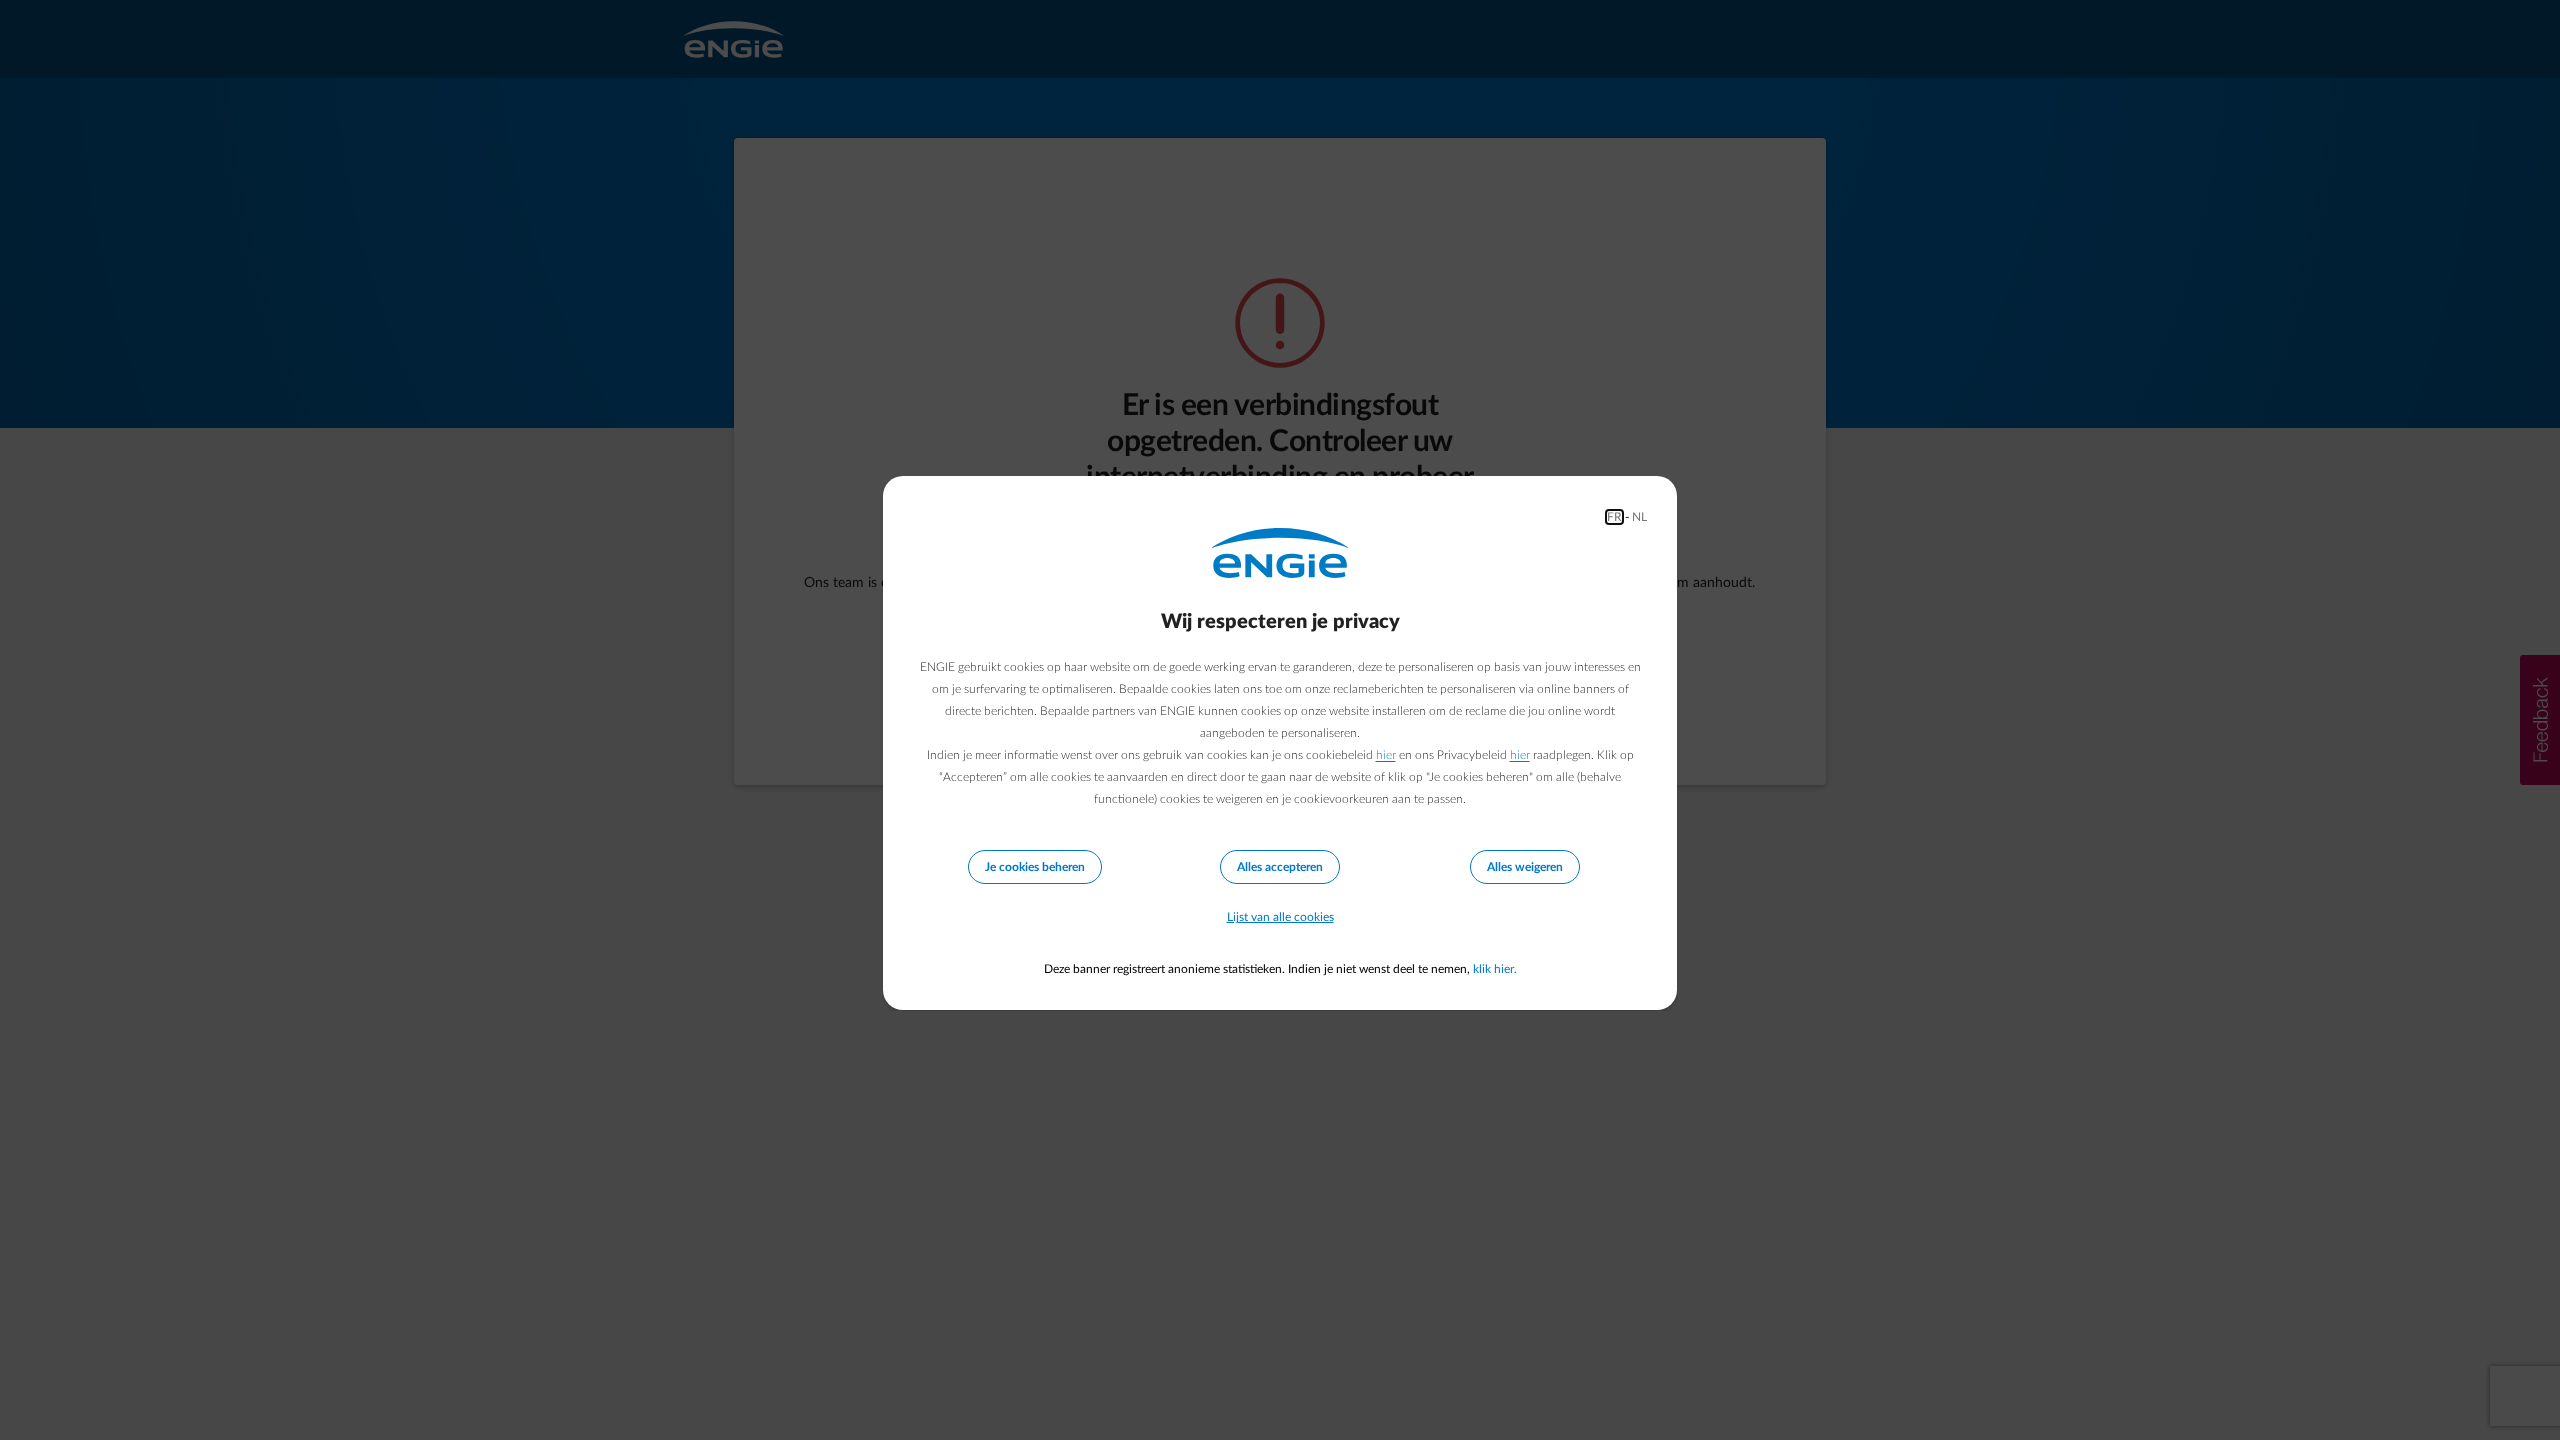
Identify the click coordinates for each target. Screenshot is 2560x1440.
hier (1386, 755)
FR (1614, 517)
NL (1639, 517)
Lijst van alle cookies (1280, 917)
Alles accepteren (1280, 867)
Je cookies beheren (1035, 867)
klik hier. (1495, 969)
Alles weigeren (1525, 867)
